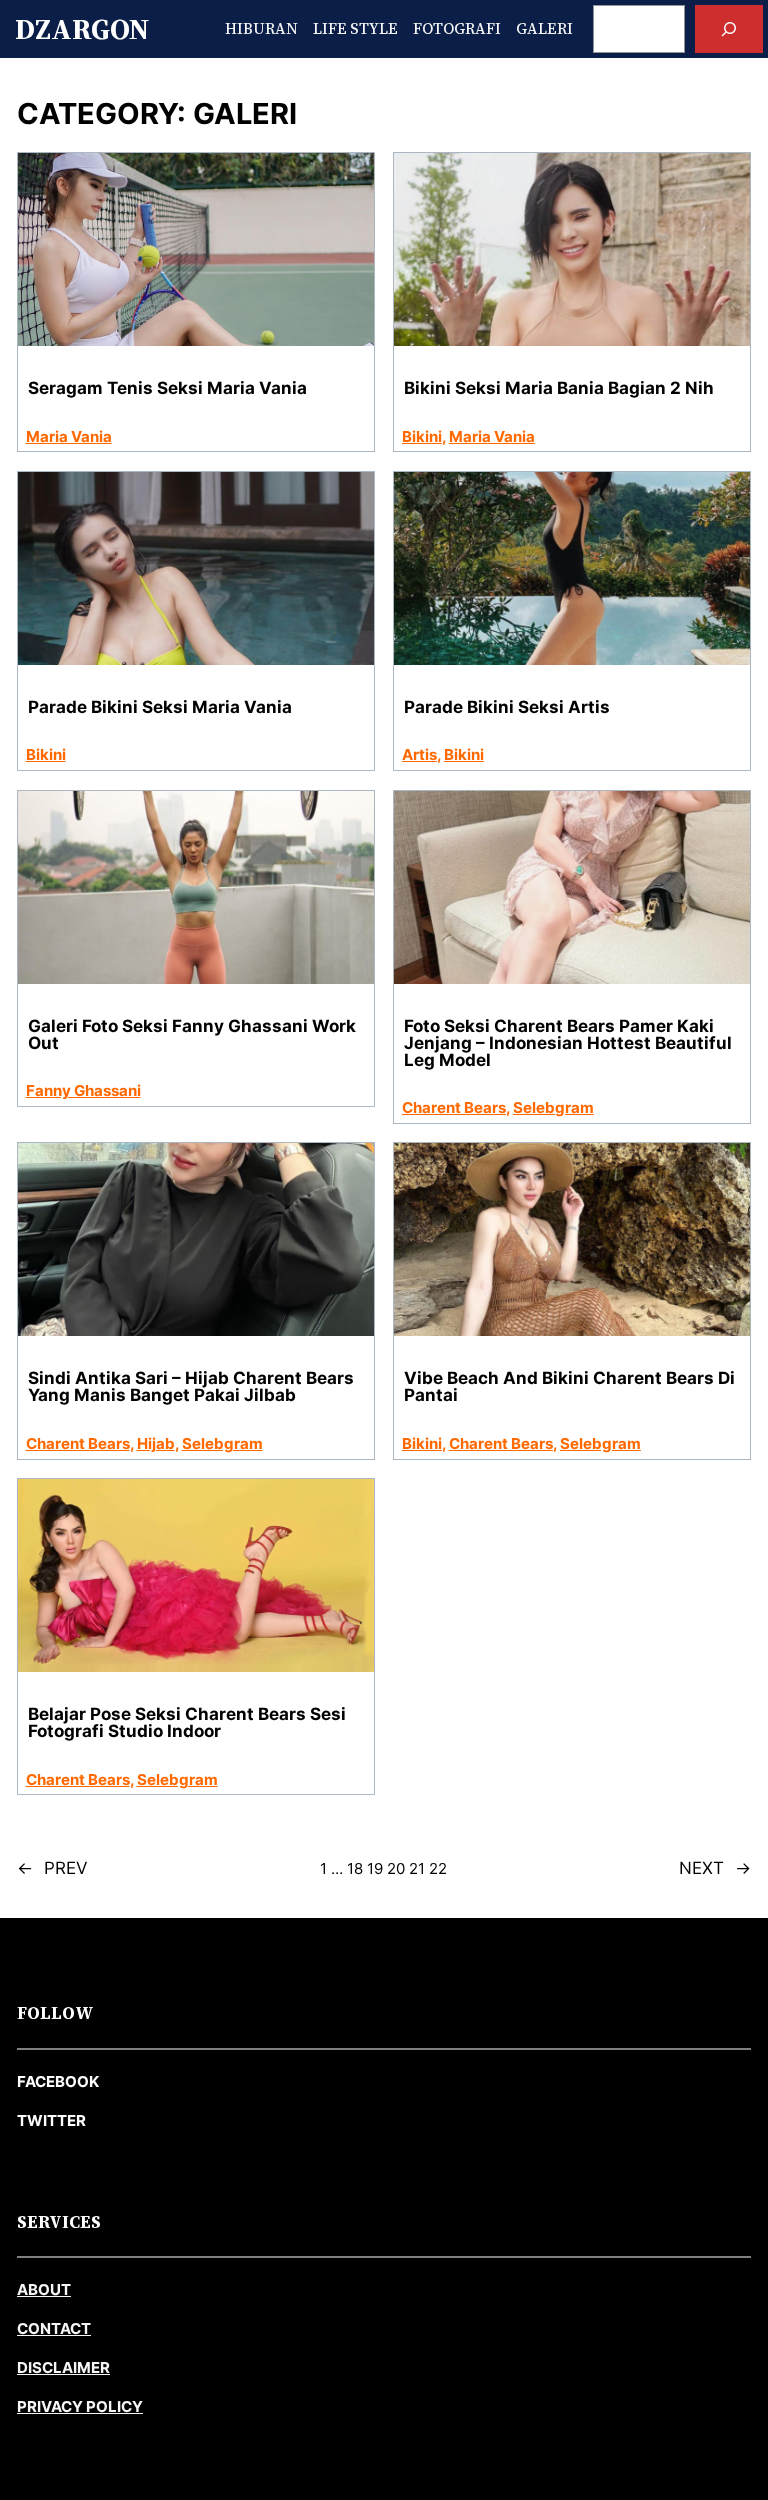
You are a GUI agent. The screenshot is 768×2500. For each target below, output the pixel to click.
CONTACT (54, 2328)
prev (52, 1868)
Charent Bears (454, 1107)
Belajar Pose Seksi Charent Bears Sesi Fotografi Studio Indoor (187, 1723)
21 (417, 1868)
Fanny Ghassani (83, 1090)
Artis (419, 754)
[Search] (729, 29)
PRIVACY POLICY (80, 2406)
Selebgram (553, 1107)
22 (438, 1868)
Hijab (156, 1443)
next (715, 1868)
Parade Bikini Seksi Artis (507, 707)
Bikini (422, 436)
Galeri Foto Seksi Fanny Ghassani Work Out (192, 1035)
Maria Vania (69, 436)
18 (355, 1868)
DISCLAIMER (63, 2367)
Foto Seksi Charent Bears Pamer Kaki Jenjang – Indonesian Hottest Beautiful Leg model (568, 1043)
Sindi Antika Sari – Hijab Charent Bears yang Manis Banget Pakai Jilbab (191, 1387)
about (44, 2289)
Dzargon (82, 29)
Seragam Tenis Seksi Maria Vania (167, 388)
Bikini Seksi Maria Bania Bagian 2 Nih (559, 388)
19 (375, 1868)
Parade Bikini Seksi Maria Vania (160, 707)
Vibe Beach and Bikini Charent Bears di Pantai (569, 1387)
